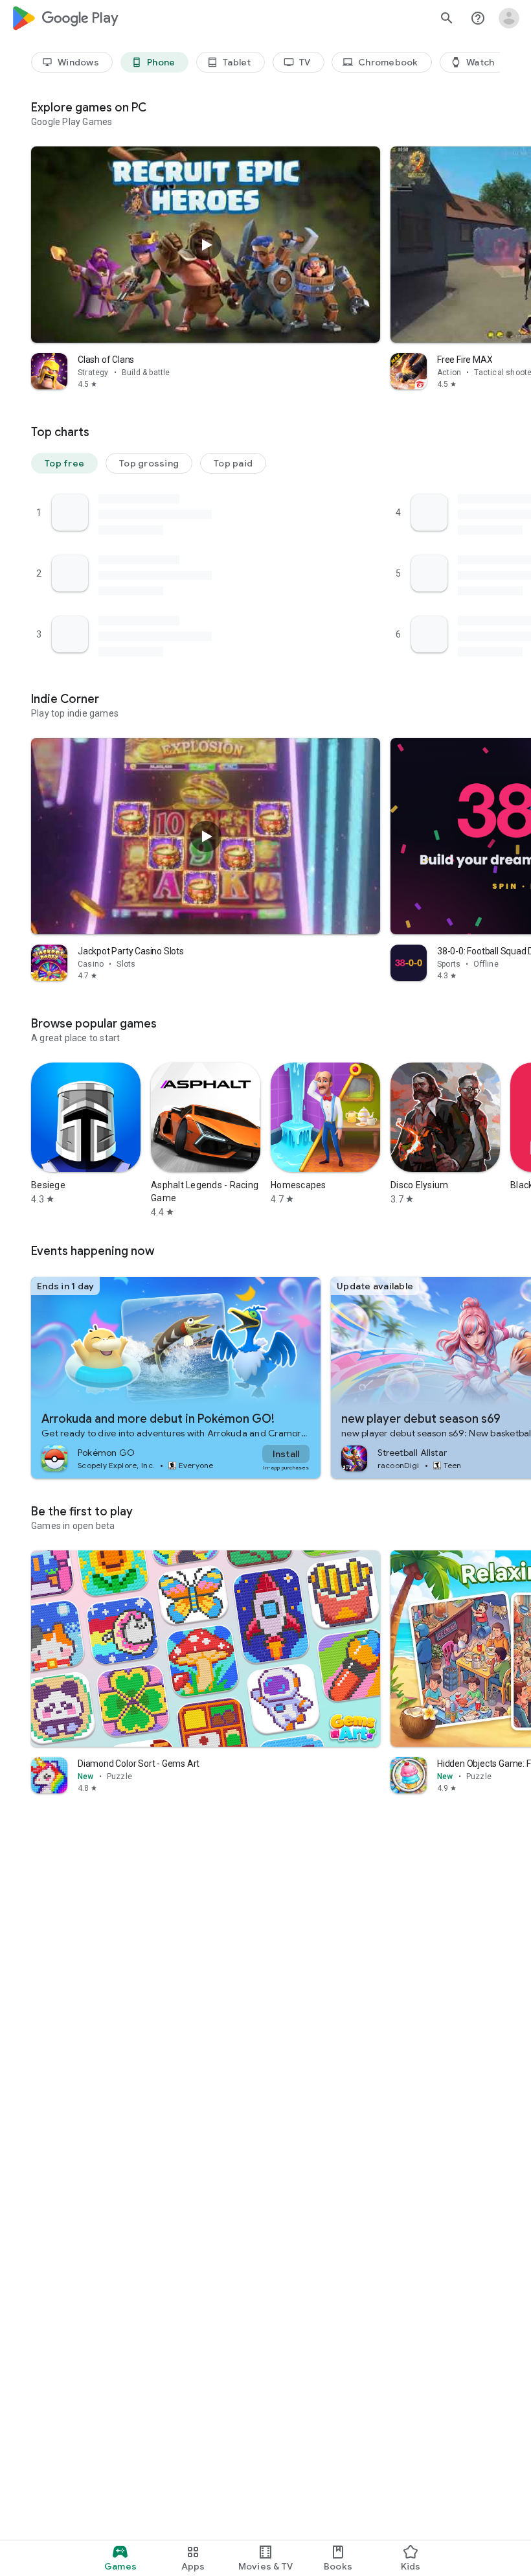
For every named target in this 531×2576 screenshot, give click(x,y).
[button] (64, 463)
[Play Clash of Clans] (206, 245)
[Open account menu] (509, 18)
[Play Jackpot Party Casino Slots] (206, 836)
